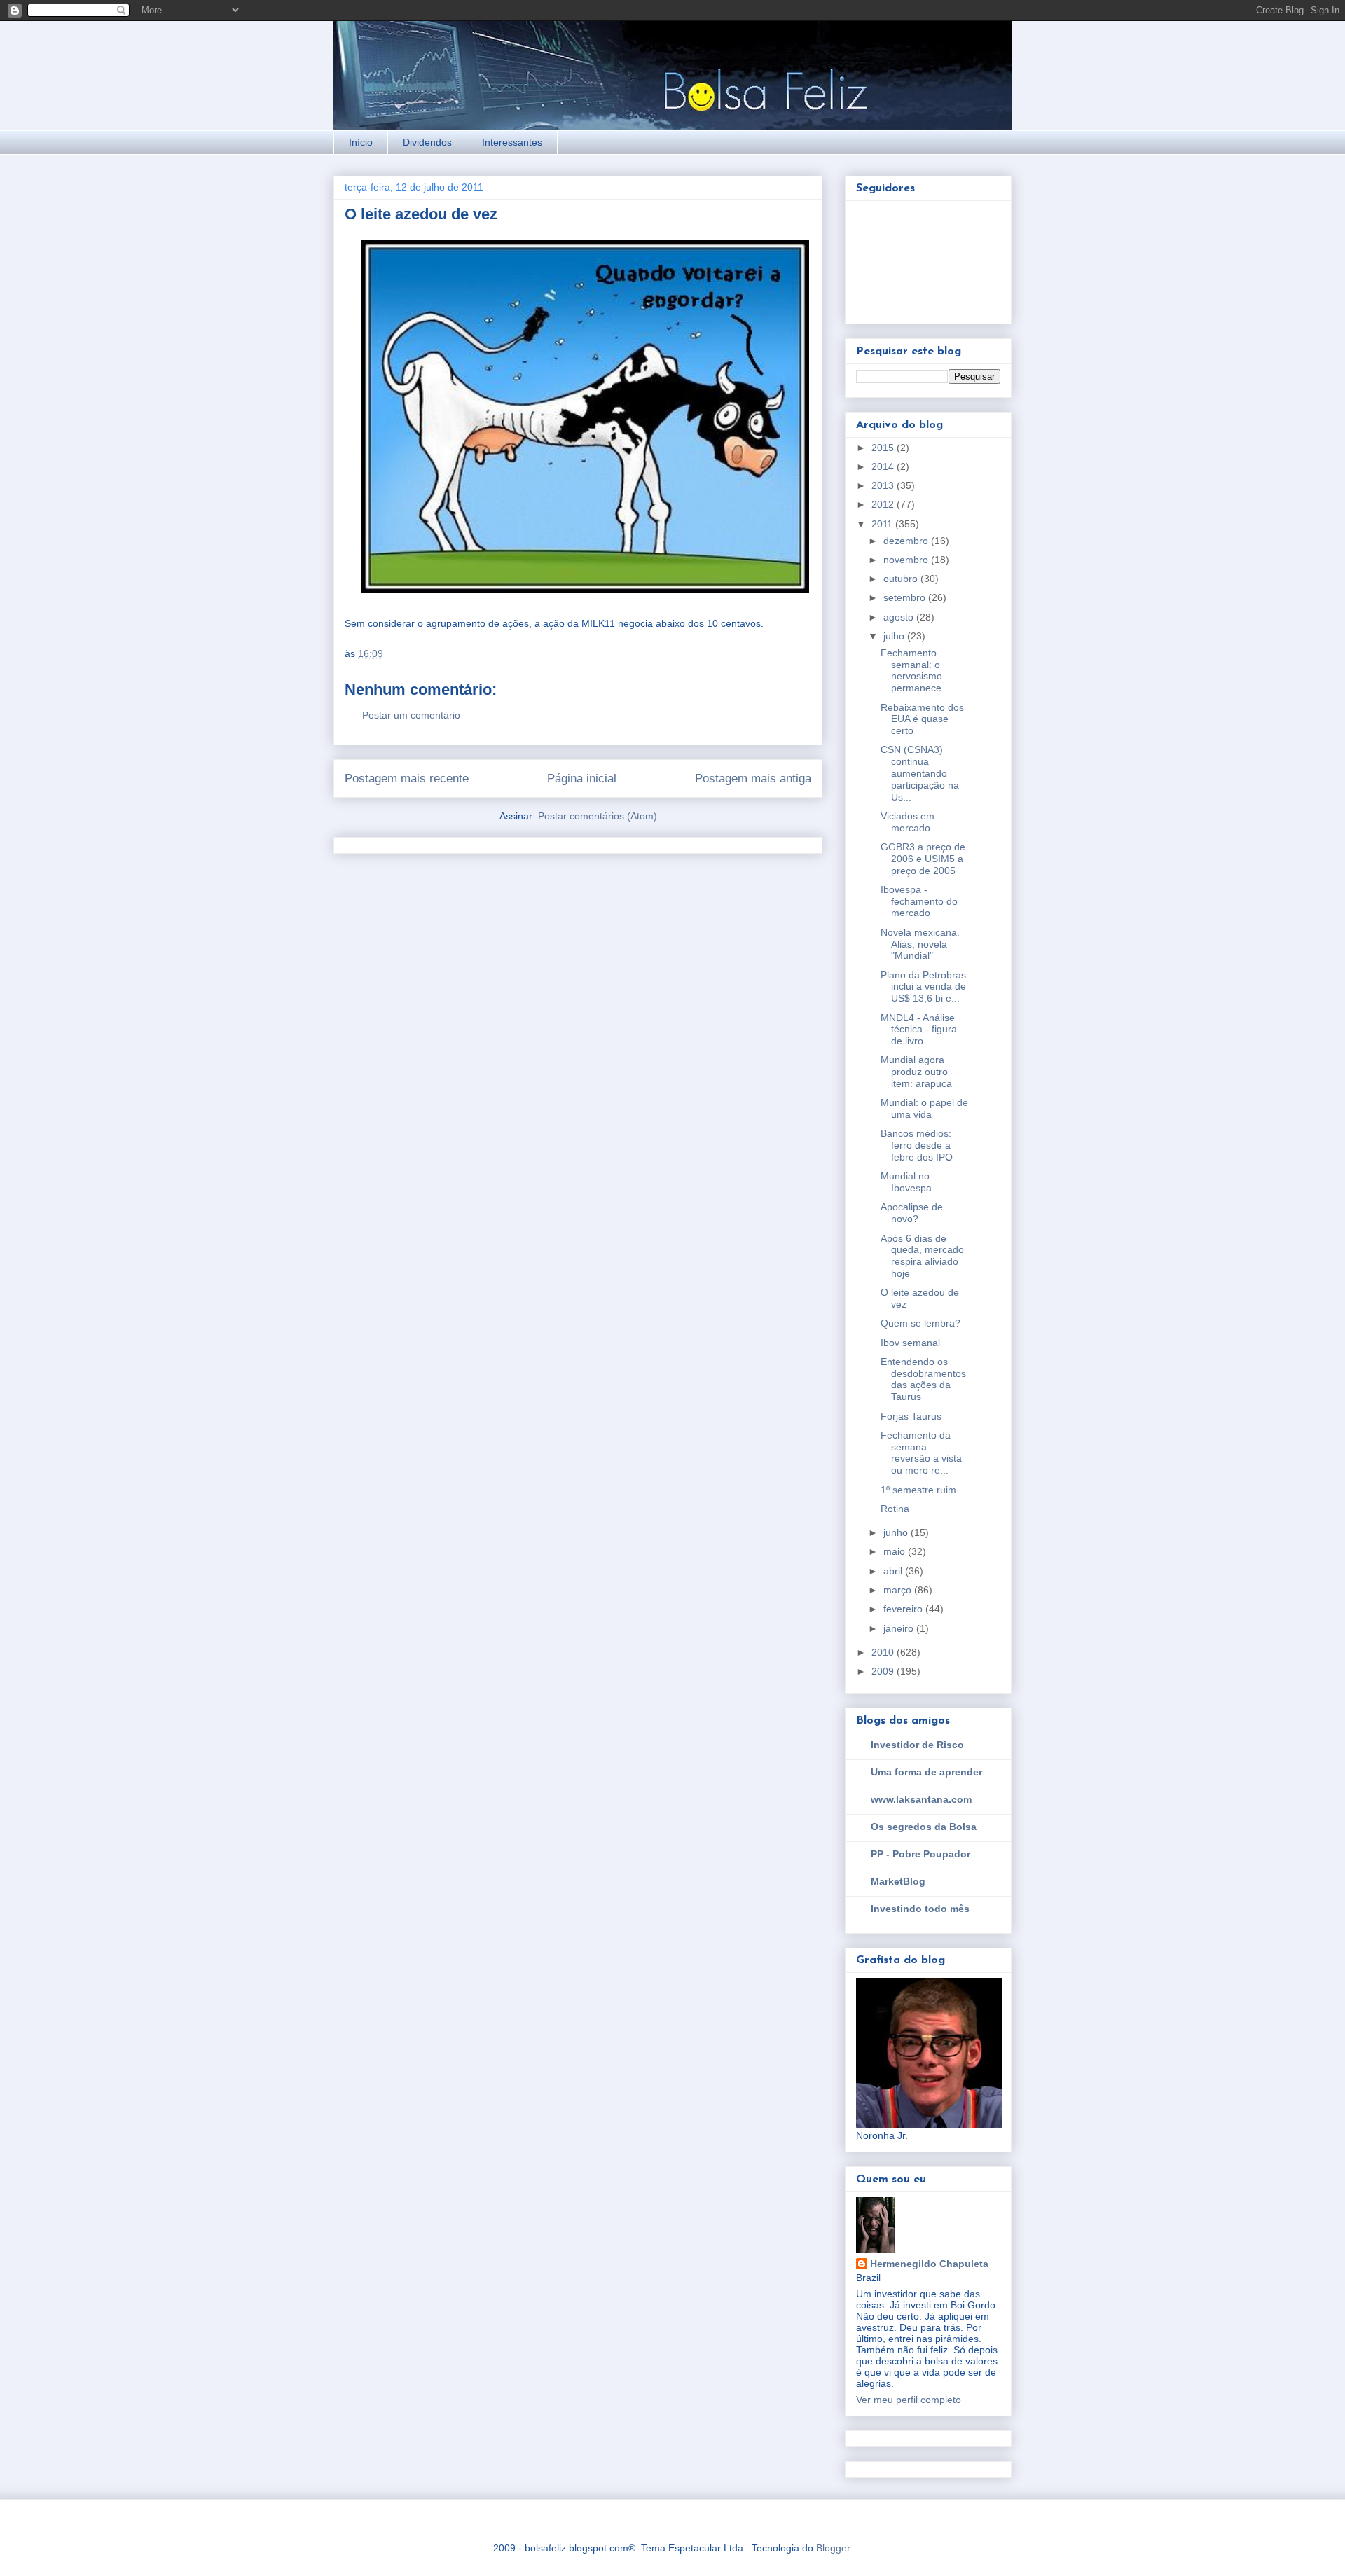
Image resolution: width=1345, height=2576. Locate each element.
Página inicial (582, 778)
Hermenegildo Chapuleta (929, 2264)
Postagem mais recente (407, 778)
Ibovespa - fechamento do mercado (919, 901)
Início (361, 142)
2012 (884, 504)
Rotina (895, 1509)
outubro (902, 579)
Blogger (833, 2548)
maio (896, 1551)
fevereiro (904, 1609)
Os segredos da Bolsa (924, 1827)
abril (894, 1571)
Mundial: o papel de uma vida (924, 1108)
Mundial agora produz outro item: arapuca (916, 1072)
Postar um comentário (411, 715)
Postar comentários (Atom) (598, 816)
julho (895, 636)
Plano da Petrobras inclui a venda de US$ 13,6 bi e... (923, 987)
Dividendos (427, 142)
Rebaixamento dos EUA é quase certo (922, 719)
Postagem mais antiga (753, 778)
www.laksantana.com (921, 1799)
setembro (906, 597)
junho (897, 1532)
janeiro (900, 1628)
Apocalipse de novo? (912, 1213)
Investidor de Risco (917, 1745)
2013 (884, 485)
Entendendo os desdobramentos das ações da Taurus (923, 1379)
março (899, 1590)
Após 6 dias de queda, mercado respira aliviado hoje (922, 1256)
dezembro (907, 541)
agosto (900, 617)
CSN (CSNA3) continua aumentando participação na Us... (920, 773)
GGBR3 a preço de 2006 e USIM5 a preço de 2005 (923, 859)
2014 (884, 466)
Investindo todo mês (920, 1909)
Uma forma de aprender (926, 1772)
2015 (884, 448)
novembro (907, 560)
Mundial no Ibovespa (906, 1182)
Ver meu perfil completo (909, 2400)
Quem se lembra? (920, 1323)
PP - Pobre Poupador (920, 1854)
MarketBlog (898, 1881)
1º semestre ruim (918, 1490)
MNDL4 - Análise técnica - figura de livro (919, 1030)
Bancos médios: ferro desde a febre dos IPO (917, 1145)
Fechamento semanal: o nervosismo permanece (911, 670)
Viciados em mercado (908, 822)
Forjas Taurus (911, 1416)
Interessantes (512, 142)
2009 (884, 1671)
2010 (884, 1652)
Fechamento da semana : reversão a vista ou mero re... (921, 1453)
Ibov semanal (910, 1343)
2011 (883, 524)
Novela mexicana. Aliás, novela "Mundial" (920, 944)
